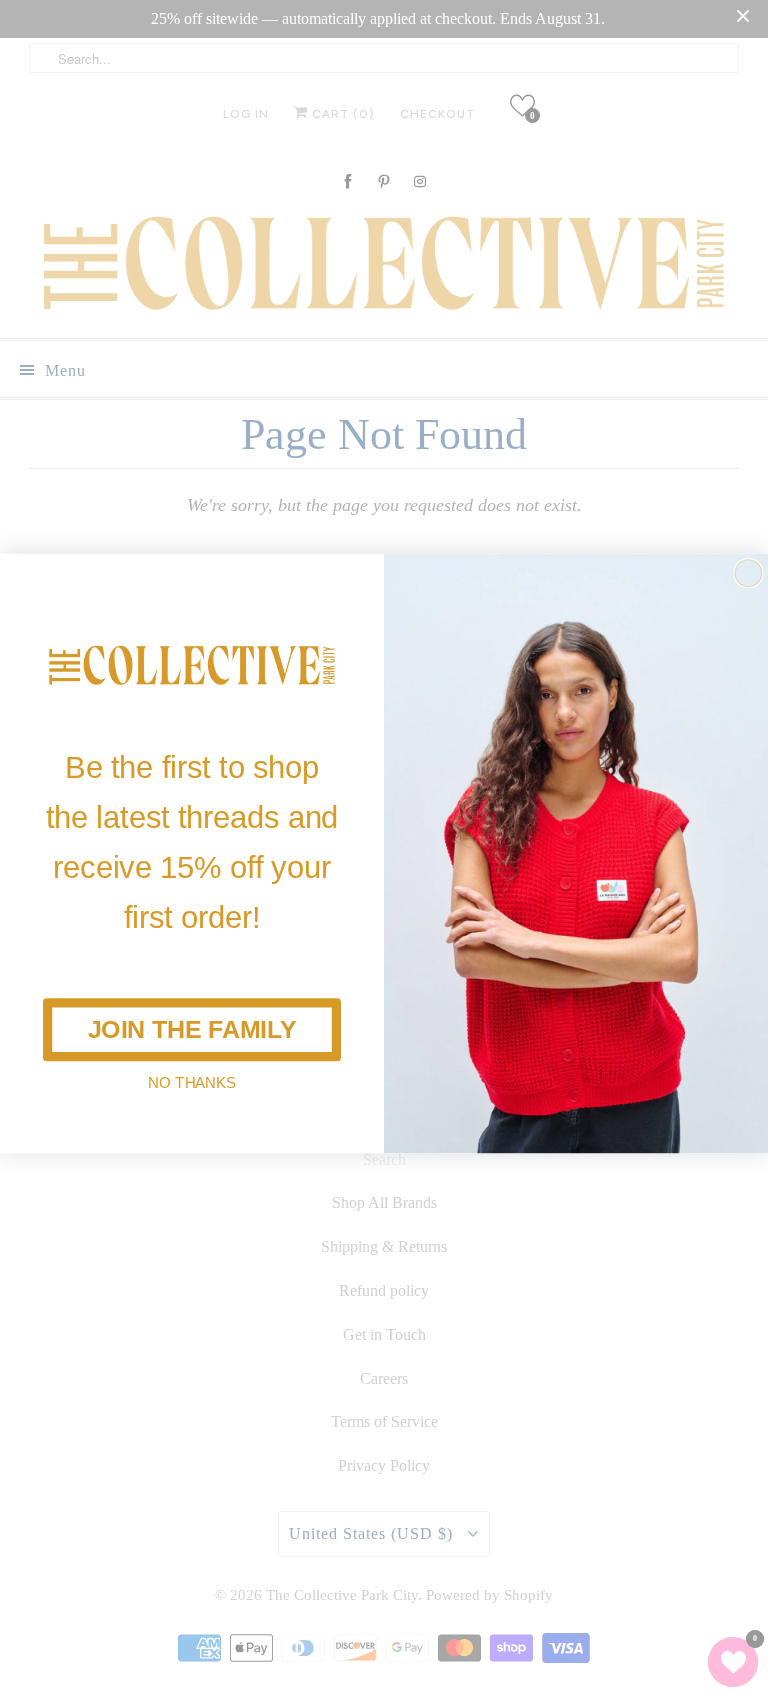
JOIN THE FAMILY (192, 1029)
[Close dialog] (748, 573)
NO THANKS (192, 1082)
